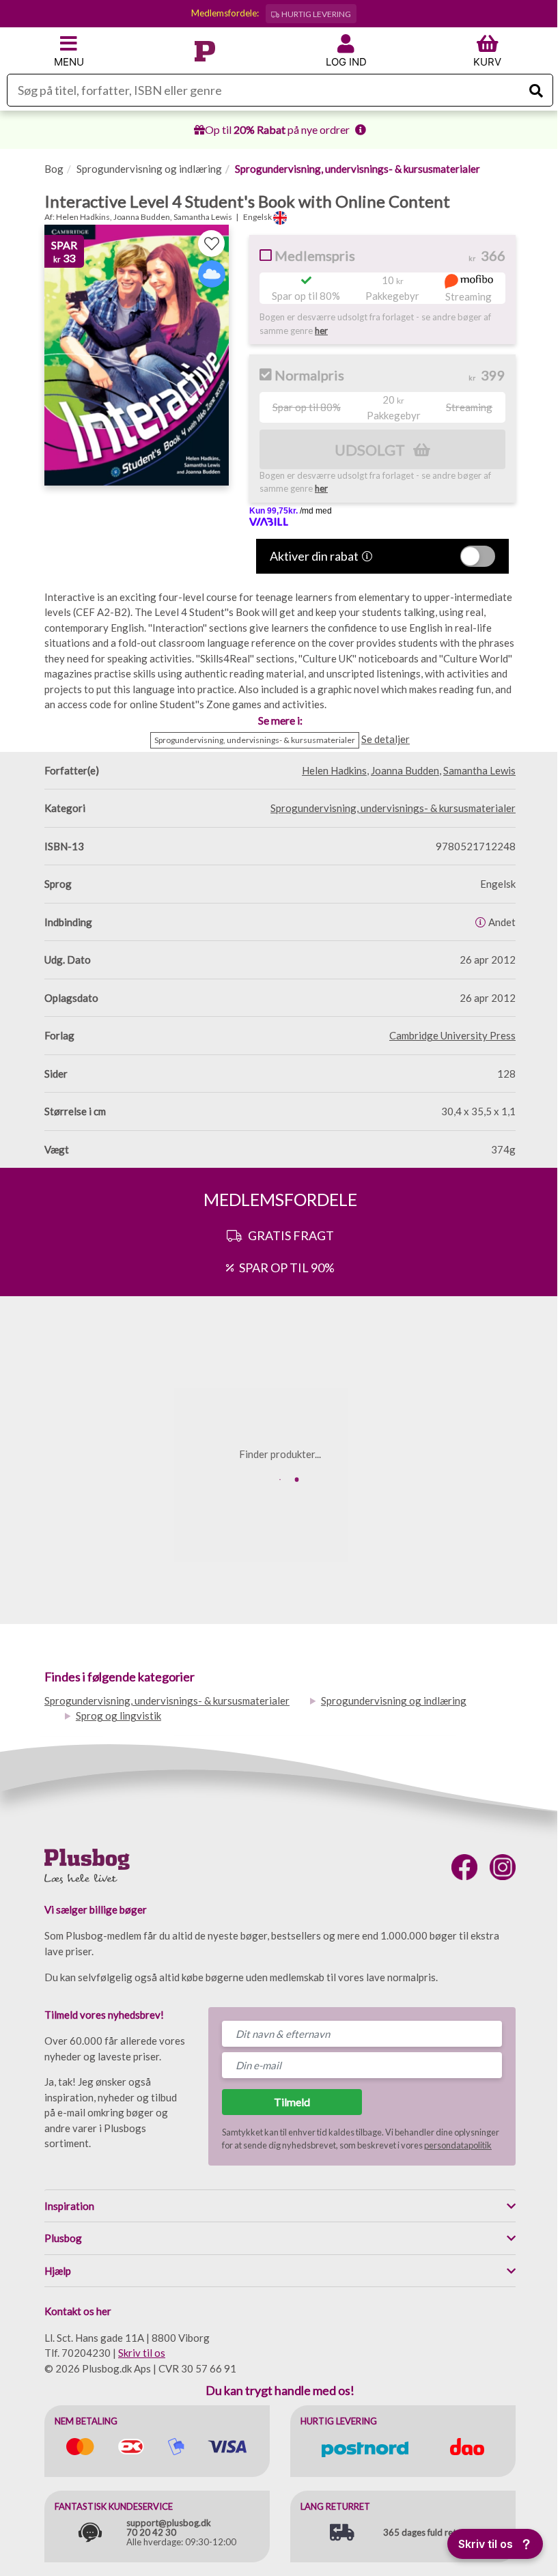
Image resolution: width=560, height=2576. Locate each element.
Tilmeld (292, 2102)
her (321, 331)
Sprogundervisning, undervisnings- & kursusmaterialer (358, 169)
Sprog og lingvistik (118, 1716)
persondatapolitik (458, 2145)
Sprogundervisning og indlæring (149, 169)
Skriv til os (142, 2353)
